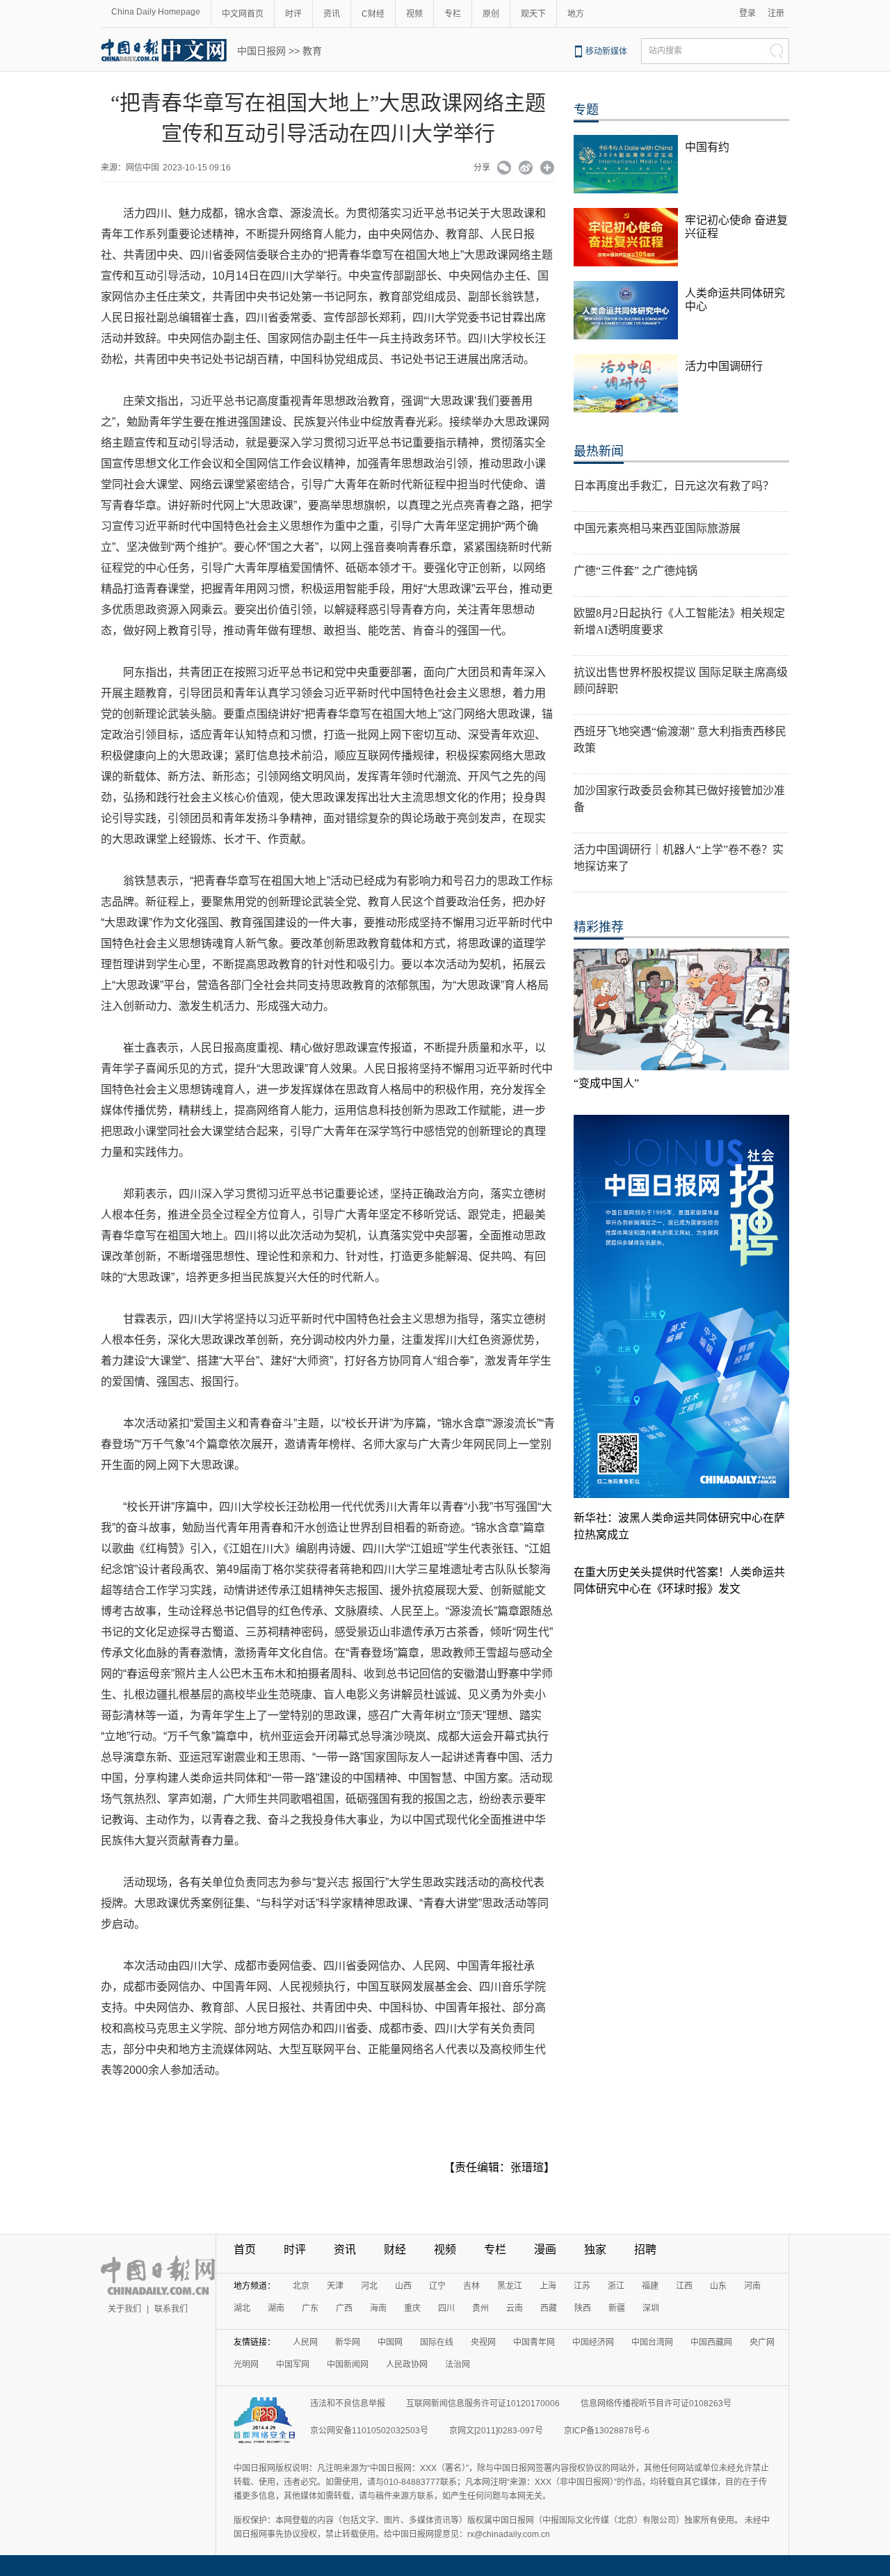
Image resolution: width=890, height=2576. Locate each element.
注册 (776, 13)
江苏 (582, 2286)
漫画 (545, 2249)
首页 (245, 2249)
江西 (684, 2286)
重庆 (412, 2308)
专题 (586, 110)
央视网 (483, 2342)
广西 (344, 2308)
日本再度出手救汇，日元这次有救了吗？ (674, 486)
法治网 (458, 2365)
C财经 (373, 14)
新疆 (617, 2308)
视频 (414, 14)
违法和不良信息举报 (348, 2404)
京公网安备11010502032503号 (369, 2431)
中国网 (390, 2342)
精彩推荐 (599, 927)
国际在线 (437, 2342)
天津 (335, 2286)
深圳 (651, 2308)
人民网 (305, 2342)
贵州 (480, 2308)
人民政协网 (407, 2365)
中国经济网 (593, 2342)
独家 (595, 2249)
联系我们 (171, 2309)
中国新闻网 (348, 2365)
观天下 (533, 14)
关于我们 (124, 2309)
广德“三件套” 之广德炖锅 (636, 571)
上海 (548, 2286)
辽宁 (437, 2286)
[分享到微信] (504, 169)
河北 (369, 2286)
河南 (752, 2286)
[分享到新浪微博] (526, 169)
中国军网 (293, 2365)
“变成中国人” (606, 1083)
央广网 (762, 2342)
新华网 (348, 2342)
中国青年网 (534, 2342)
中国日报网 (261, 51)
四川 (446, 2308)
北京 (301, 2286)
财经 (395, 2249)
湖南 (276, 2308)
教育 (312, 51)
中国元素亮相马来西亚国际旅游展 (657, 528)
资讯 (332, 14)
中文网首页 (243, 14)
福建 (650, 2286)
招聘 (645, 2249)
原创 (491, 14)
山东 (718, 2286)
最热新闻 (599, 451)
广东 (310, 2308)
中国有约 (707, 147)
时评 (293, 14)
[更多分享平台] (548, 169)
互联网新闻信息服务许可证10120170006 (483, 2404)
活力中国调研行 (724, 366)
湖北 (242, 2308)
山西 (403, 2286)
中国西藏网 (711, 2342)
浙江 (616, 2286)
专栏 (453, 14)
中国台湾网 (652, 2342)
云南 (515, 2308)
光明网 (246, 2365)
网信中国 (143, 168)
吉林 (471, 2286)
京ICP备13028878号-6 (607, 2431)
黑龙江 (510, 2286)
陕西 (583, 2308)
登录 (747, 13)
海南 (378, 2308)
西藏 (549, 2308)
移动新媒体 (606, 51)
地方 (576, 14)
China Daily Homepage (156, 12)
